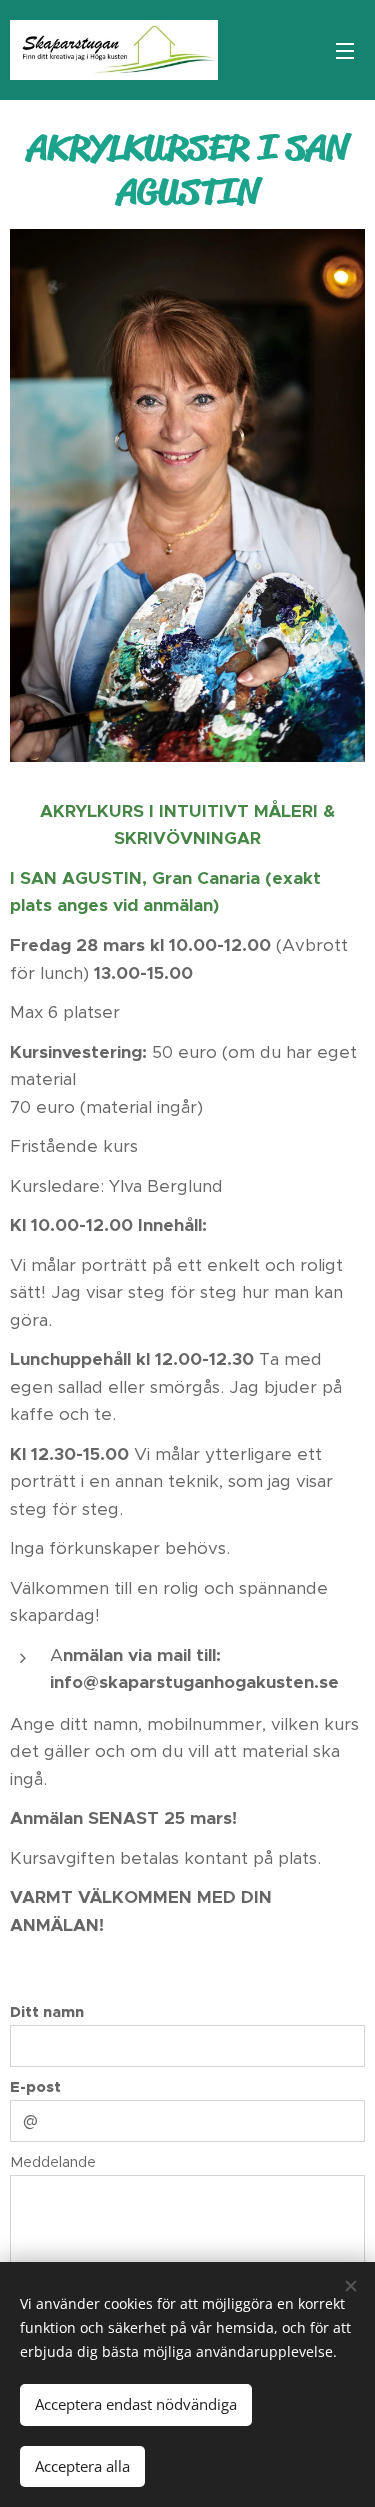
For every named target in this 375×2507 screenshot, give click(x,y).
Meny (345, 50)
